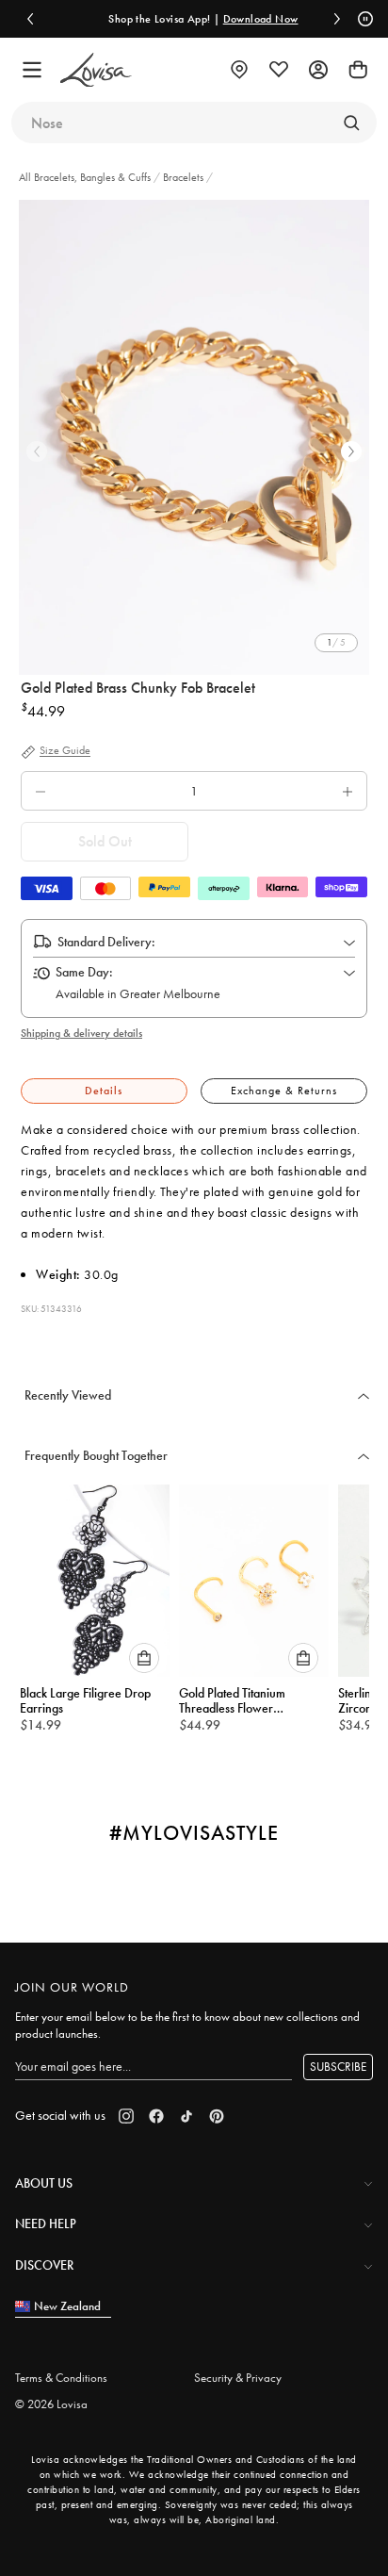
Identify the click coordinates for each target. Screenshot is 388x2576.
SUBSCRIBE (338, 2067)
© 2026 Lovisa (51, 2404)
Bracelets (183, 177)
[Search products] (351, 123)
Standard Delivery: (106, 942)
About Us (44, 2183)
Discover (44, 2265)
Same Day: (84, 972)
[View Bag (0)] (358, 70)
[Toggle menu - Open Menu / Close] (32, 70)
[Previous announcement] (30, 19)
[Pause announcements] (363, 19)
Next (351, 451)
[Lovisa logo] (96, 70)
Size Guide (65, 751)
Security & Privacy (238, 2378)
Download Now (255, 19)
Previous (37, 451)
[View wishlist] (279, 70)
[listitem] (194, 437)
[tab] (104, 1091)
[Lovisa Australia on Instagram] (126, 2116)
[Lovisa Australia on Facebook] (156, 2116)
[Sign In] (318, 70)
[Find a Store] (239, 70)
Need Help (46, 2223)
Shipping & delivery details (81, 1033)
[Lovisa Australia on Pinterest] (217, 2116)
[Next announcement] (337, 19)
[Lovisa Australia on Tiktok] (186, 2116)
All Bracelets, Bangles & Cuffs (86, 177)
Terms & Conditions (61, 2378)
